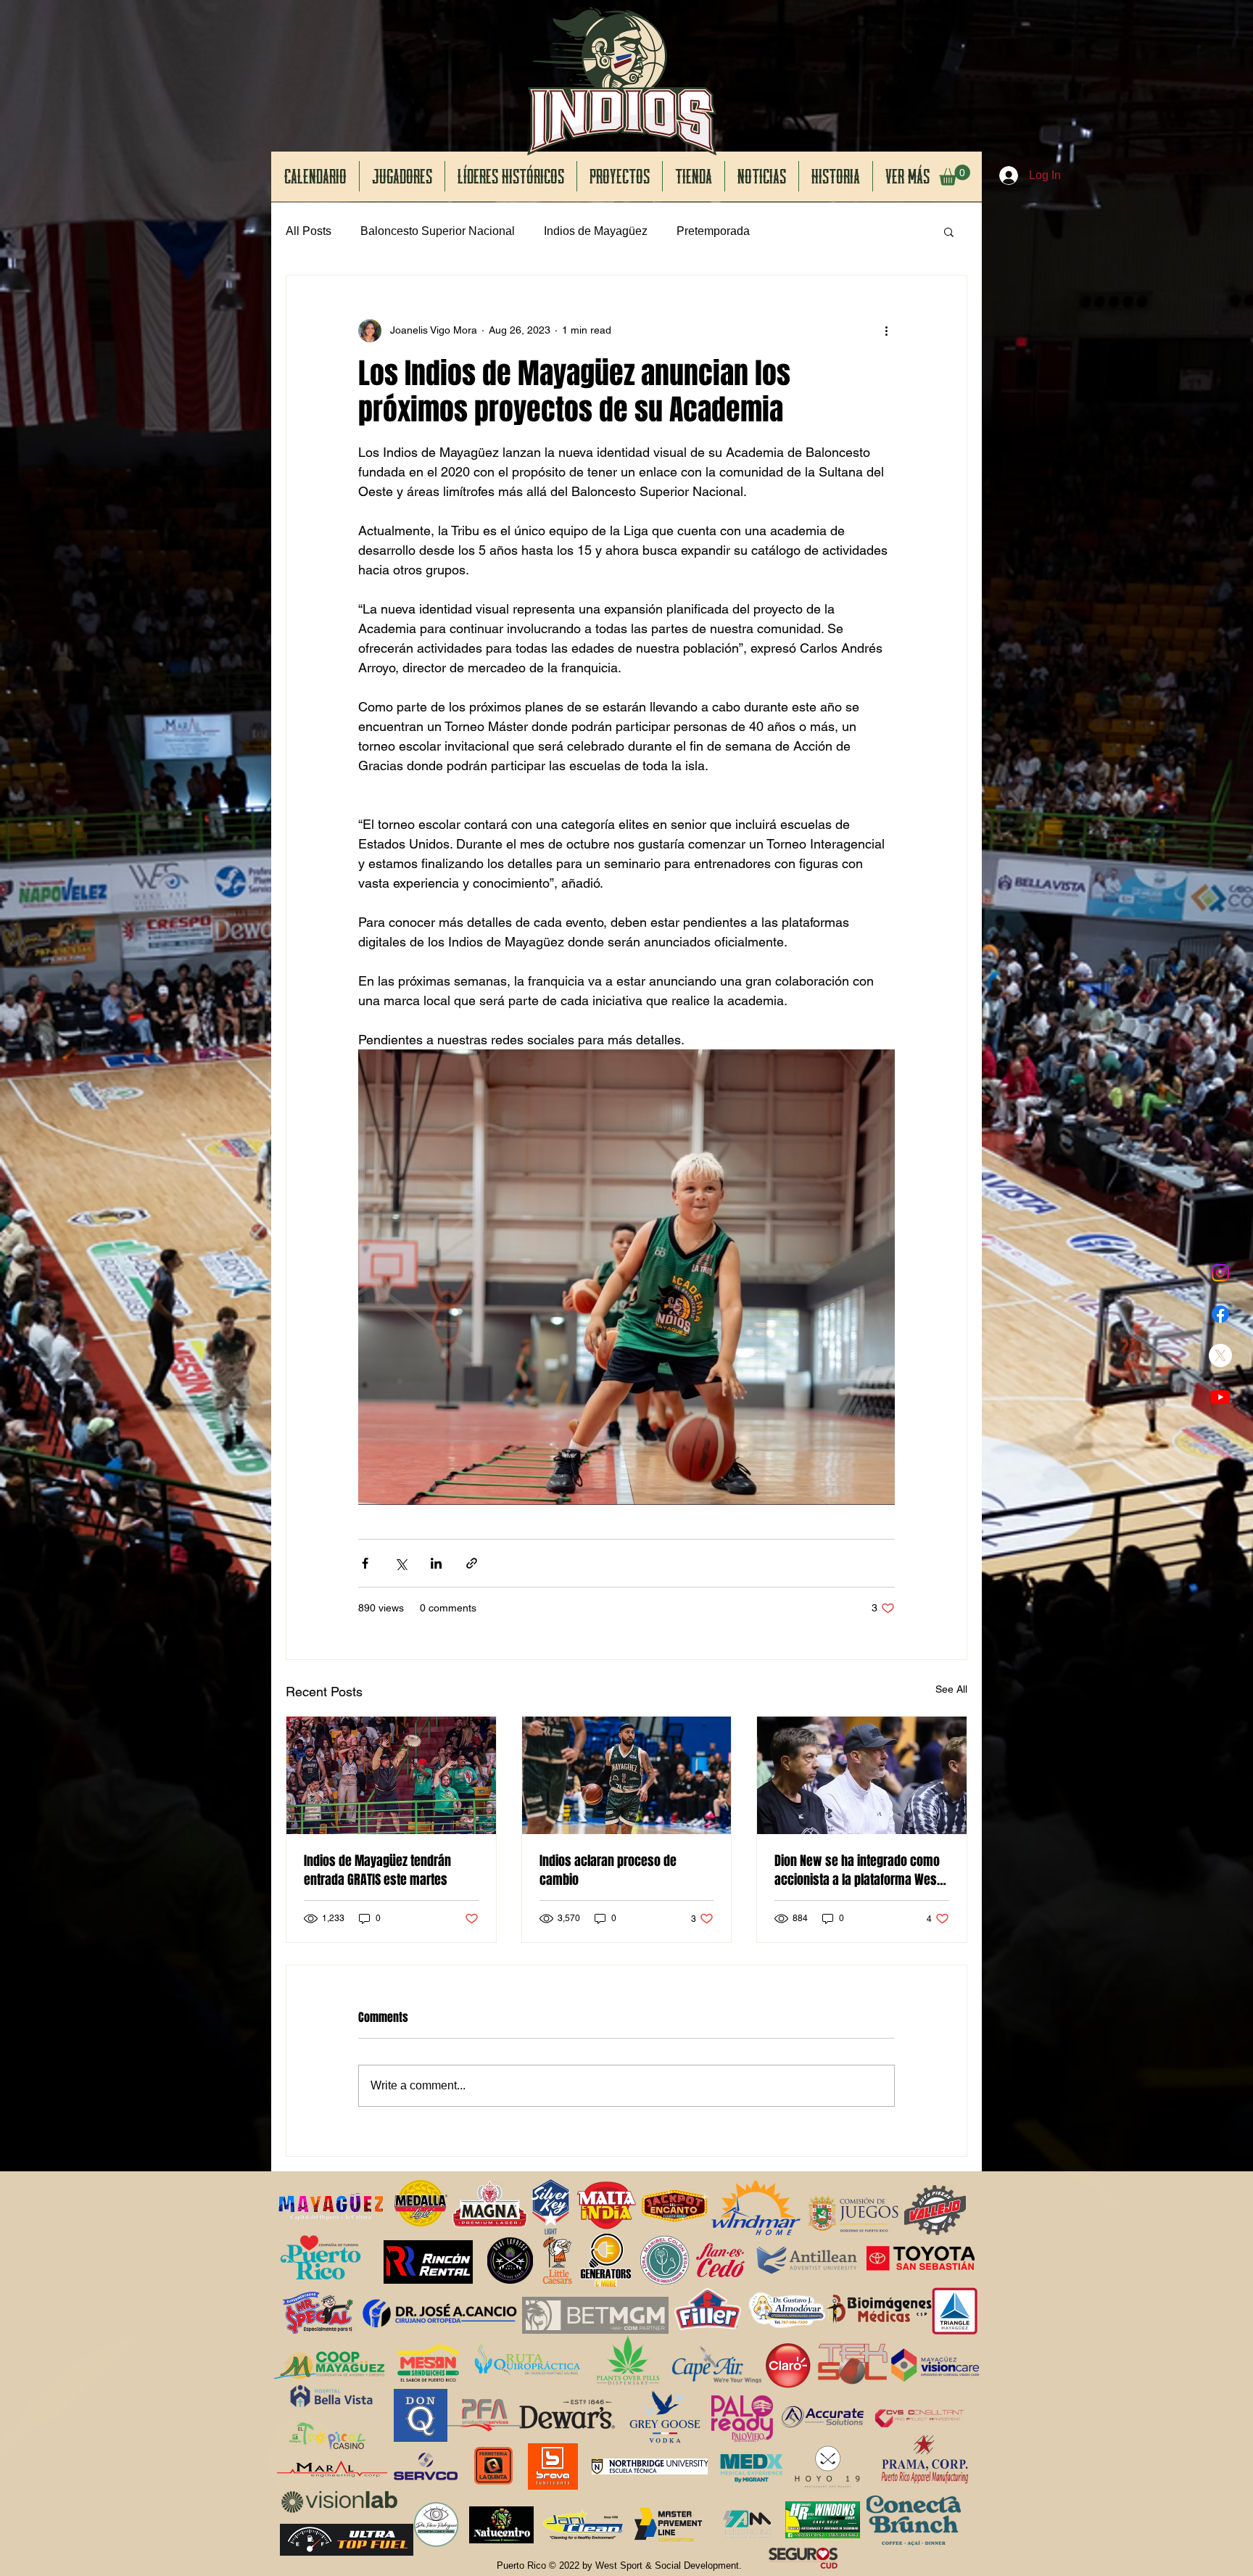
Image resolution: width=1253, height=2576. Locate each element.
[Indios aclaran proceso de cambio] (627, 1775)
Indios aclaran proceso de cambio (608, 1870)
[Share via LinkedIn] (436, 1563)
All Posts (309, 231)
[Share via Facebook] (365, 1563)
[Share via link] (472, 1563)
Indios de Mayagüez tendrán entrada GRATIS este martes (377, 1870)
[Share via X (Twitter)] (401, 1563)
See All (951, 1689)
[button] (955, 175)
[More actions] (886, 331)
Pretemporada (713, 231)
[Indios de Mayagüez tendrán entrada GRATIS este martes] (391, 1775)
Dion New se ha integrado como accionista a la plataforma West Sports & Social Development (857, 1870)
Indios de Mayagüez (596, 231)
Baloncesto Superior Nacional (438, 231)
